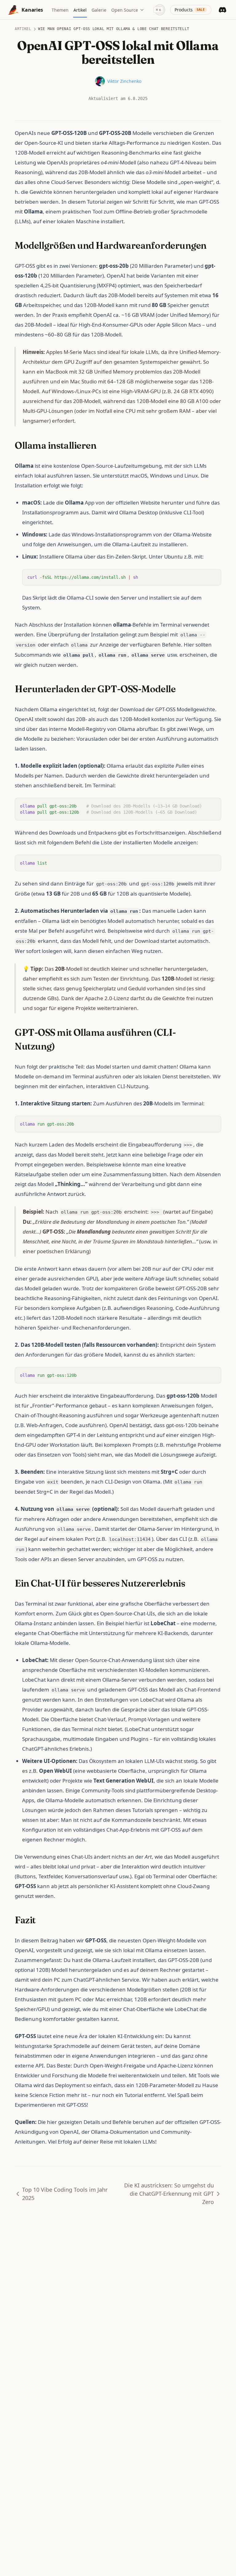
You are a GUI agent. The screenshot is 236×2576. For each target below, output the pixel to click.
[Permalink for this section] (212, 246)
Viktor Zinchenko (124, 81)
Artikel (23, 29)
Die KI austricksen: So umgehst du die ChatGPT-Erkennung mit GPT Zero (169, 2194)
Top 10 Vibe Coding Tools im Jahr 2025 (65, 2194)
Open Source (125, 10)
